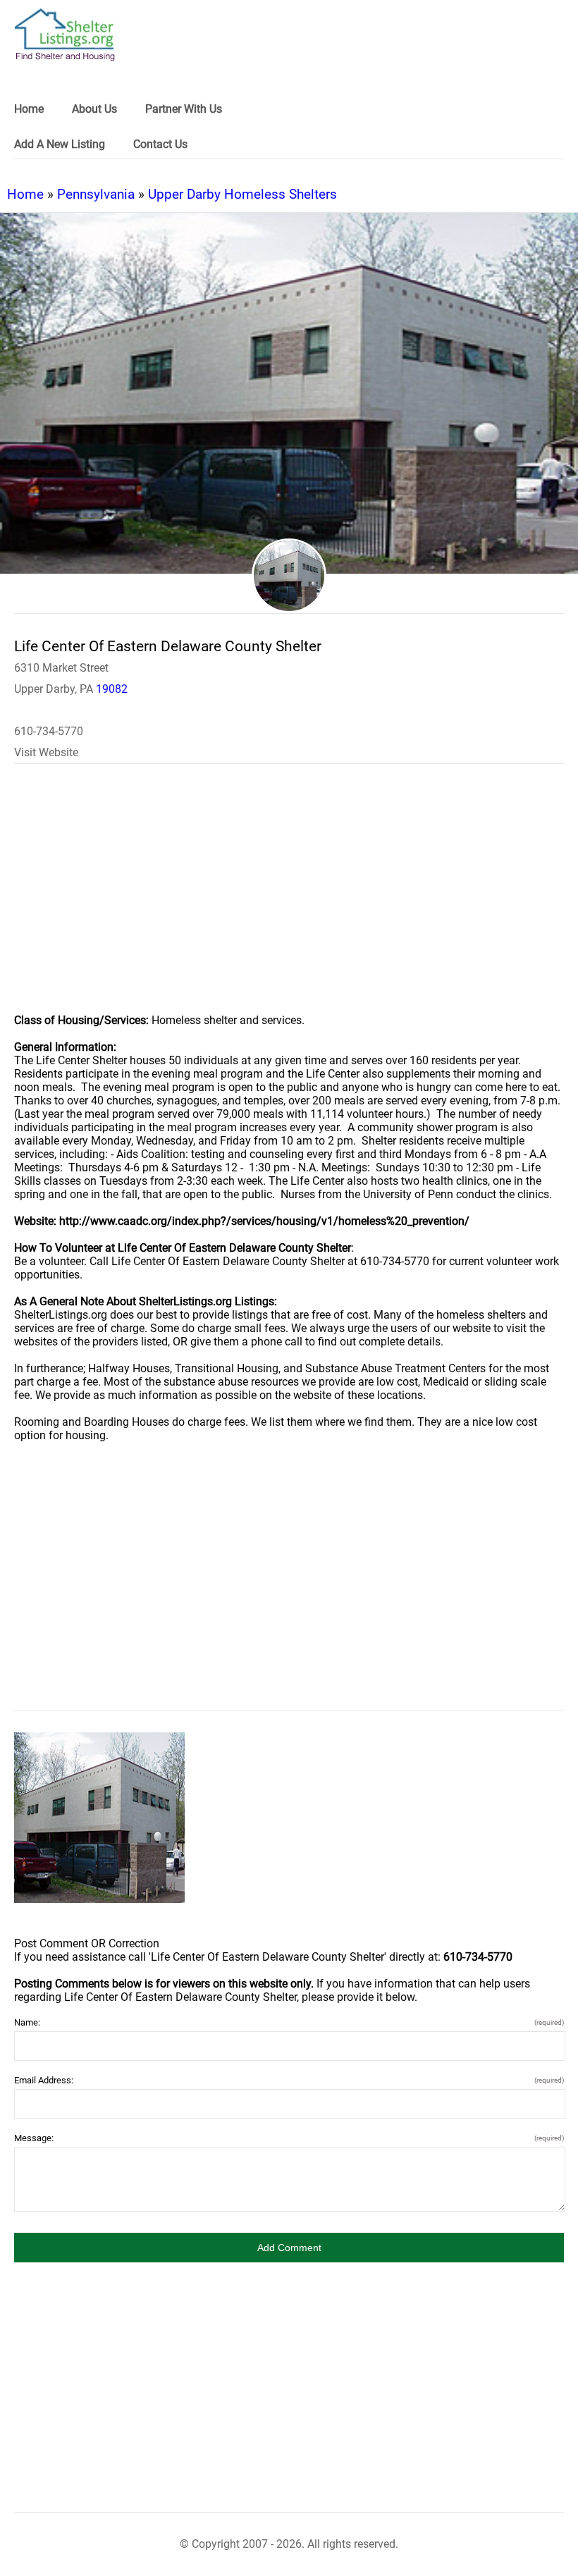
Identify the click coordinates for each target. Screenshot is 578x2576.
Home (25, 194)
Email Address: (289, 2080)
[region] (289, 898)
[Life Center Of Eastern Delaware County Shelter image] (99, 1818)
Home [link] (29, 109)
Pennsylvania (96, 194)
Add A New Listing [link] (60, 144)
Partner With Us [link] (184, 109)
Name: (289, 2022)
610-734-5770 (49, 731)
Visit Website (46, 752)
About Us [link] (94, 109)
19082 (112, 689)
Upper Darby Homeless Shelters (242, 194)
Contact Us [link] (160, 144)
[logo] (65, 35)
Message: (289, 2138)
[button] (289, 2248)
